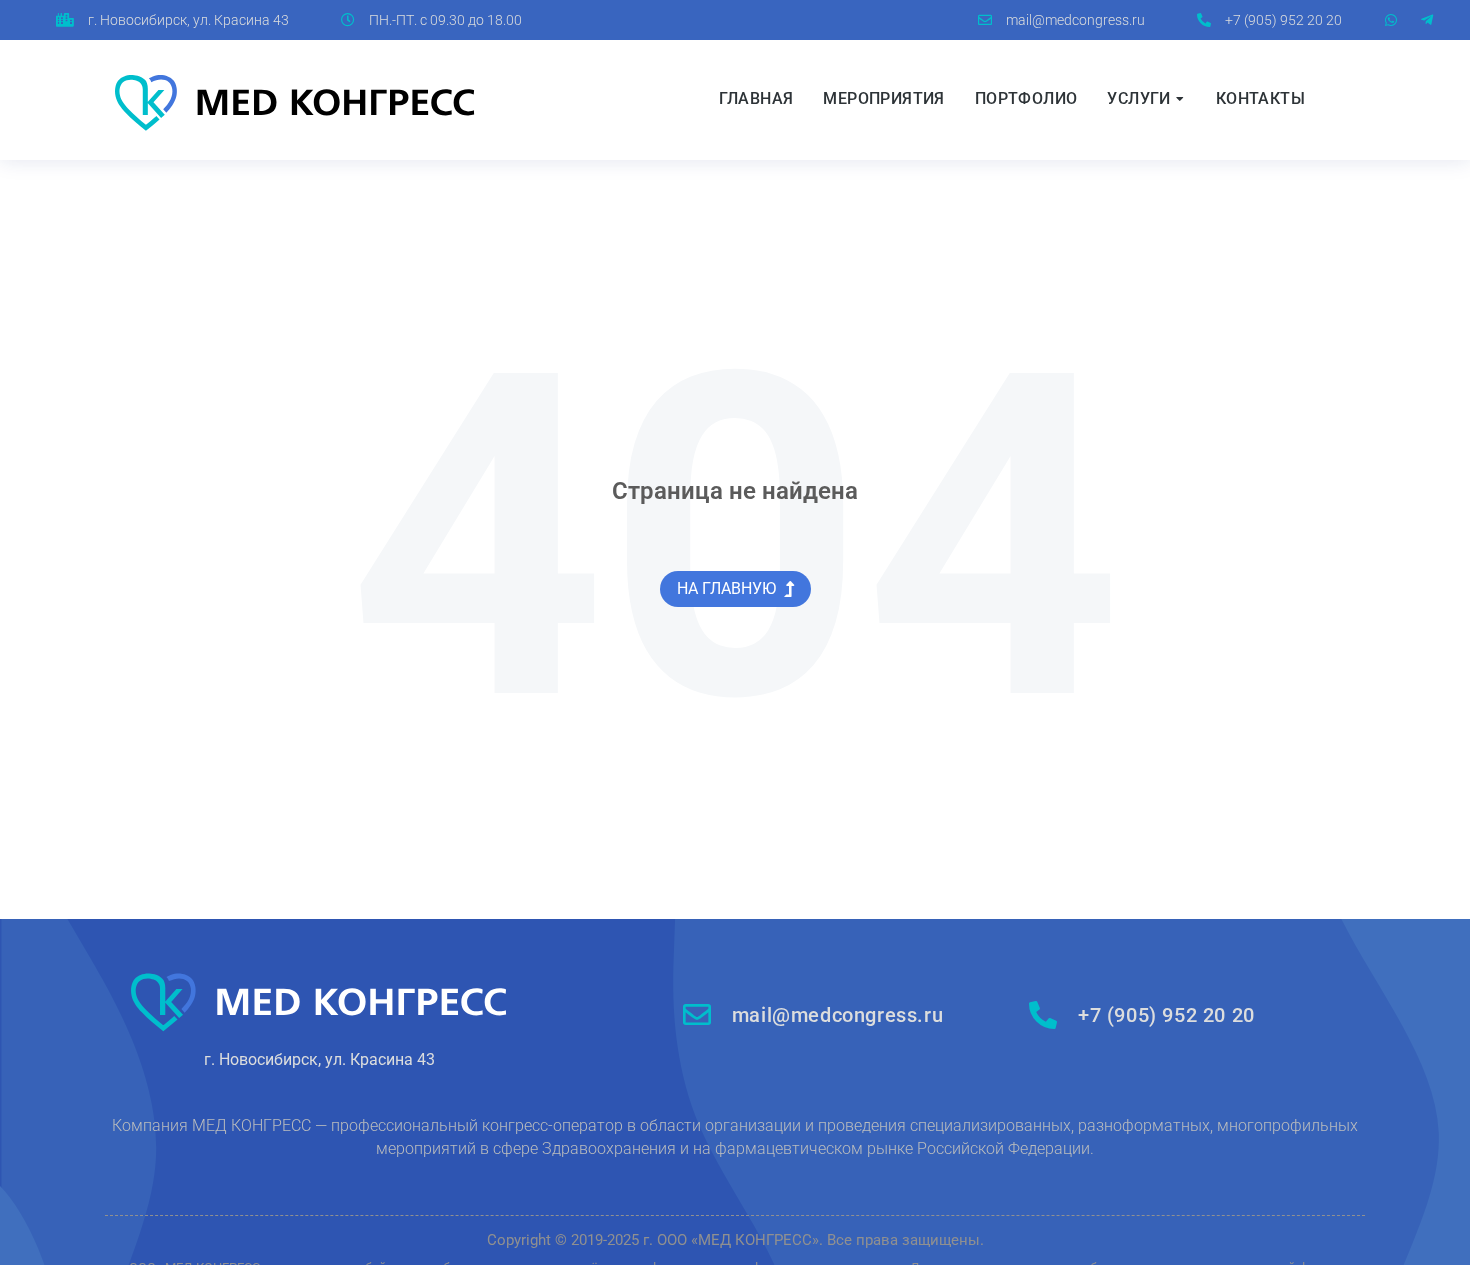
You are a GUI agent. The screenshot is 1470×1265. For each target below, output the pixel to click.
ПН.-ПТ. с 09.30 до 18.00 (445, 20)
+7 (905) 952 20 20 (1283, 20)
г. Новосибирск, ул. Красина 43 (188, 20)
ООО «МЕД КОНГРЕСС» (738, 1240)
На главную (726, 588)
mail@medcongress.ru (1075, 20)
